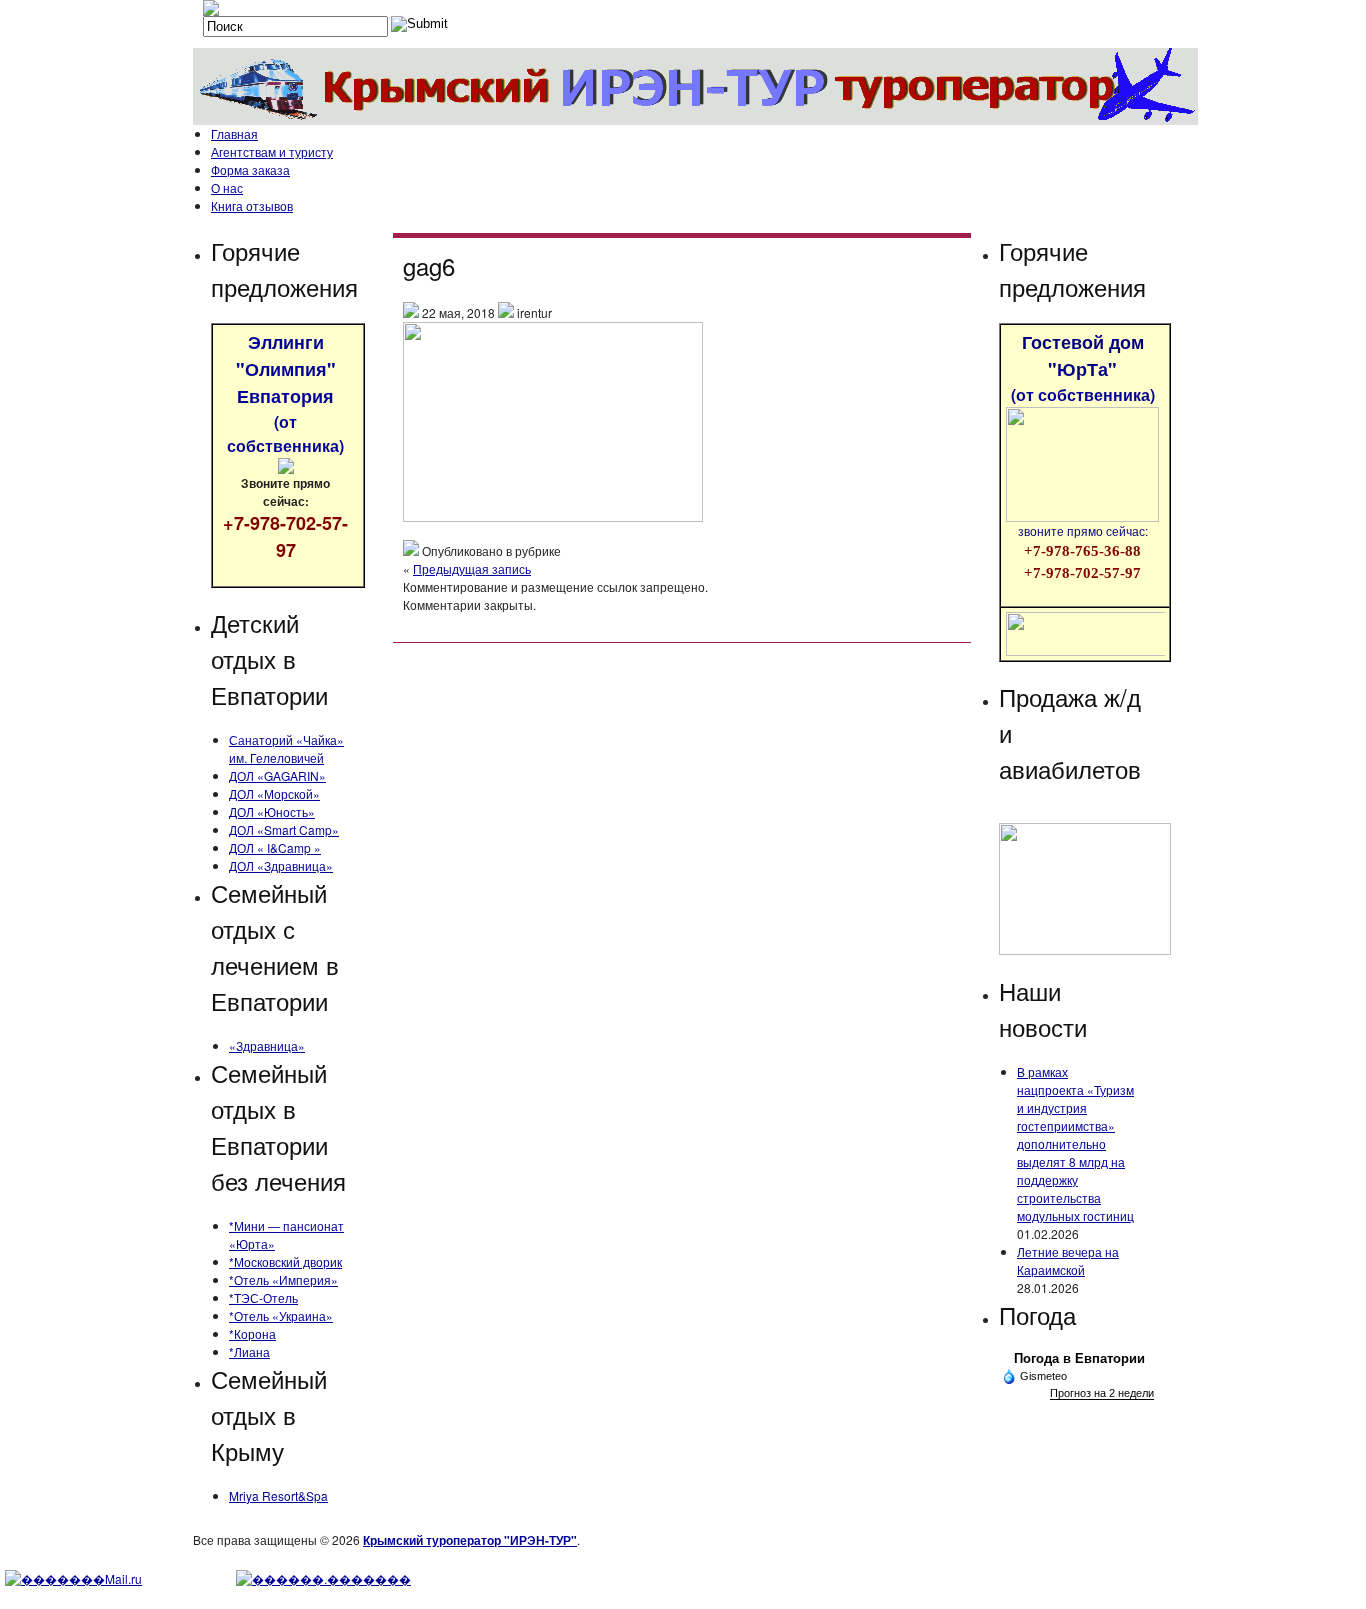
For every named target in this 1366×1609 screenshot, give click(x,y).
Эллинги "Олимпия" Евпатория (285, 393)
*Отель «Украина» (281, 1315)
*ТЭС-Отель (263, 1297)
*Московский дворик (285, 1261)
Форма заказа (250, 169)
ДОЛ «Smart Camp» (284, 829)
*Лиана (249, 1351)
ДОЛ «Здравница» (281, 865)
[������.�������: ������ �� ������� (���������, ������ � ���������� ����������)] (323, 1579)
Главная (234, 133)
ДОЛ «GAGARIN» (277, 775)
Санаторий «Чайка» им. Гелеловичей (286, 748)
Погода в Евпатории (1079, 1358)
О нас (227, 187)
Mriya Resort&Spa (278, 1495)
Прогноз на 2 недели (1102, 1393)
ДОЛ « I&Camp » (275, 847)
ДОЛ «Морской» (274, 793)
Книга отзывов (252, 205)
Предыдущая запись (472, 568)
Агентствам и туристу (272, 151)
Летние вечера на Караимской (1068, 1260)
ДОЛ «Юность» (272, 811)
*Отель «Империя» (283, 1279)
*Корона (252, 1333)
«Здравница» (267, 1045)
